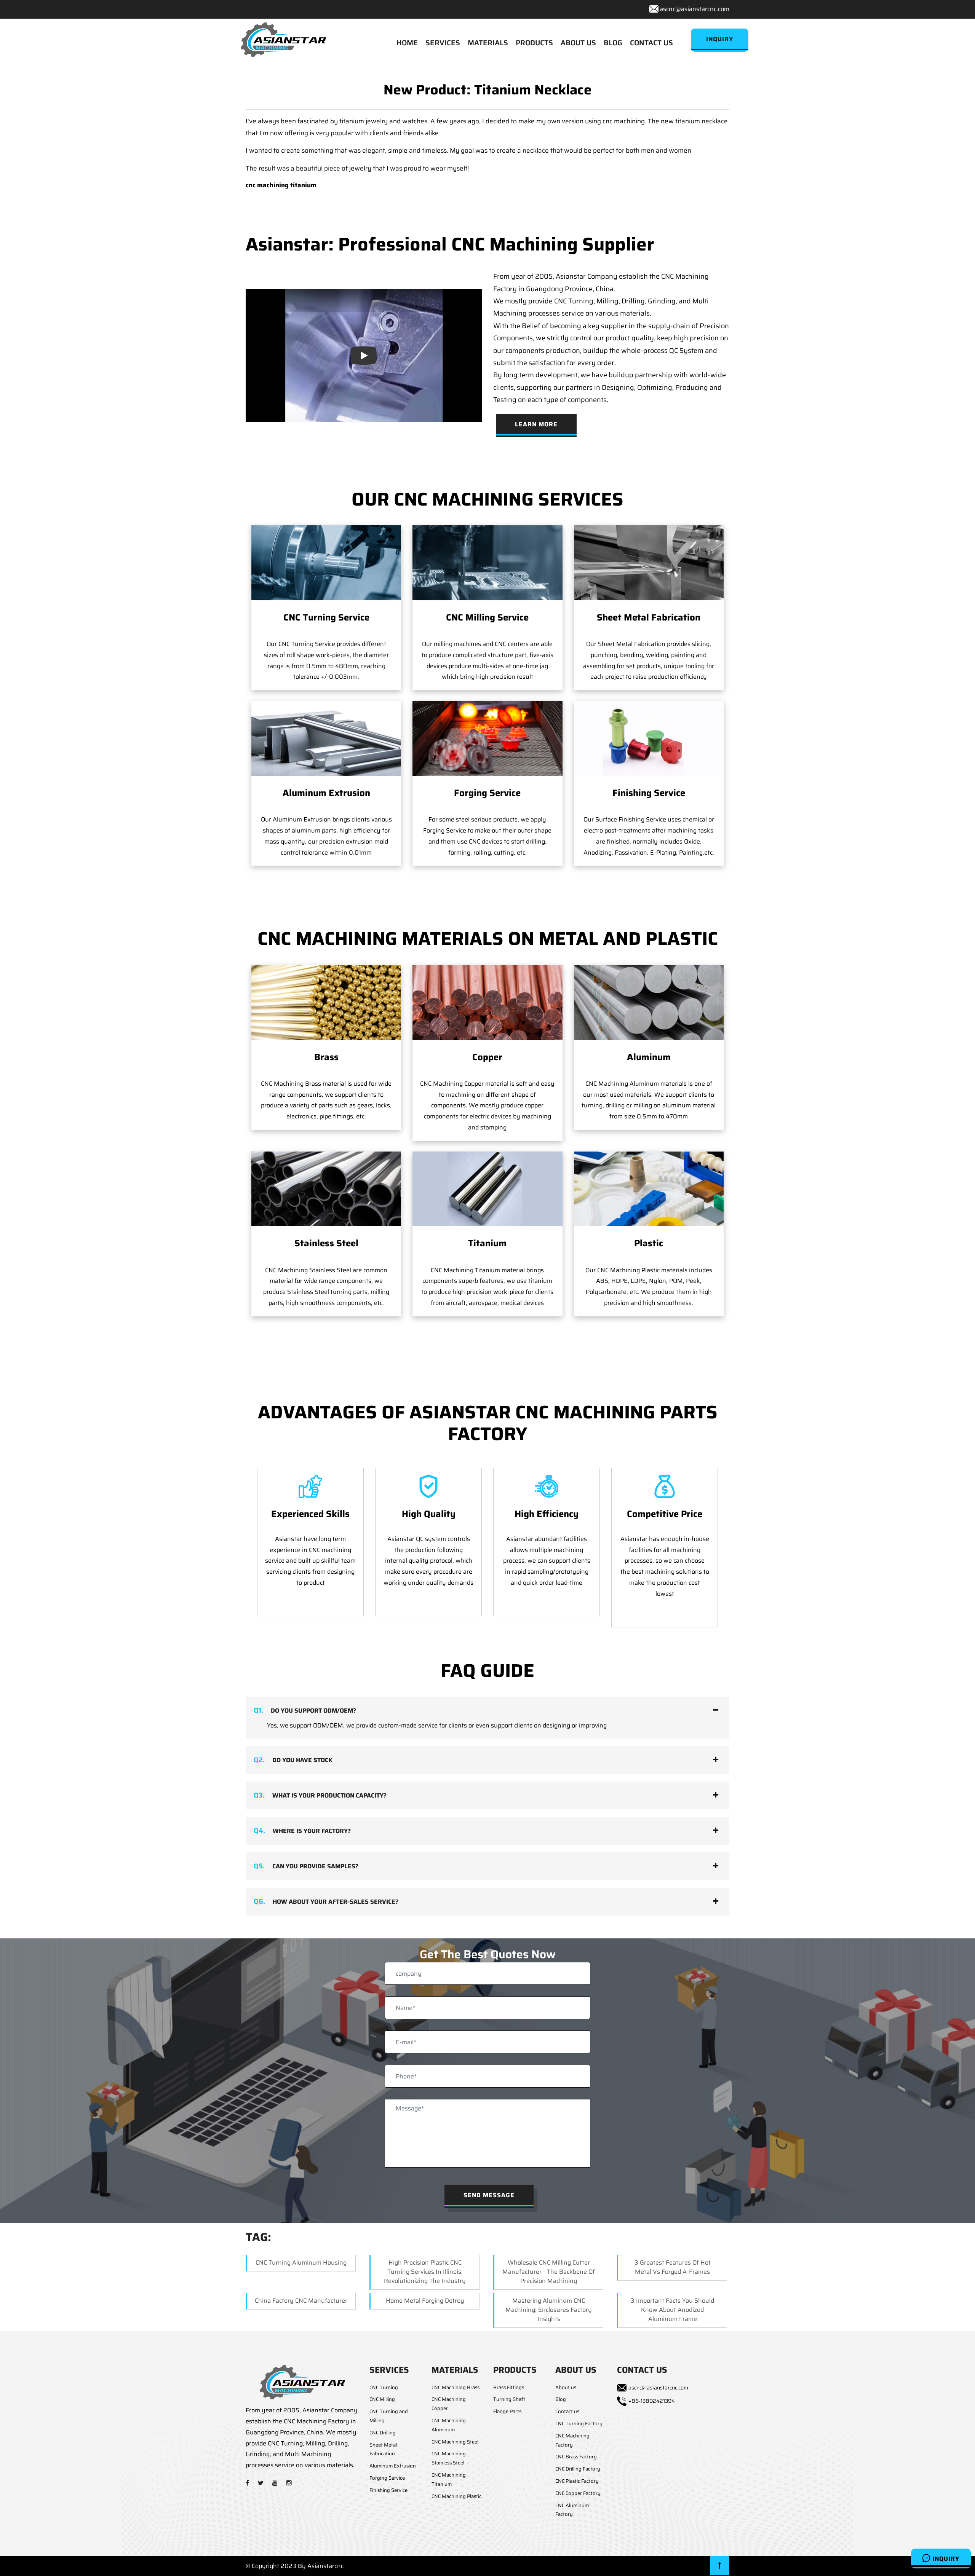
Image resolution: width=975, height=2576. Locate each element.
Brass (326, 1057)
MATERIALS (488, 43)
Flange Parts (507, 2411)
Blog (561, 2399)
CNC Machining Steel (455, 2442)
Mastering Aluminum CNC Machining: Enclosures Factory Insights (549, 2310)
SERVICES (443, 43)
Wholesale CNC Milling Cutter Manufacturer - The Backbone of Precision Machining (549, 2272)
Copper (487, 1057)
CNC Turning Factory (579, 2424)
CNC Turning (384, 2387)
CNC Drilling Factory (578, 2469)
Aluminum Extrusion (326, 793)
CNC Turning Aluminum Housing (301, 2263)
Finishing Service (649, 793)
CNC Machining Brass (456, 2387)
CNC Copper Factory (578, 2493)
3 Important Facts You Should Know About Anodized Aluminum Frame (672, 2310)
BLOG (613, 43)
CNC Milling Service (487, 617)
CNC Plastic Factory (577, 2481)
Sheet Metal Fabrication (649, 617)
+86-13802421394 (652, 2401)
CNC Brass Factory (576, 2457)
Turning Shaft (509, 2399)
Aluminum (649, 1057)
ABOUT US (578, 43)
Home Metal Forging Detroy (425, 2301)
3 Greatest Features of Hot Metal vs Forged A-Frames (673, 2267)
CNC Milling (382, 2399)
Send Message (489, 2195)
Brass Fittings (509, 2387)
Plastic (649, 1243)
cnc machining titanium (281, 185)
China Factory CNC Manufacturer (301, 2301)
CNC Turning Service (326, 617)
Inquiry (945, 2559)
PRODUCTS (534, 43)
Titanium (487, 1243)
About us (566, 2387)
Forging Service (487, 793)
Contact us (567, 2411)
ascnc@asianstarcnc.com (694, 9)
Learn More (536, 424)
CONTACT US (651, 43)
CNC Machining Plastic (456, 2496)
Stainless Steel (326, 1243)
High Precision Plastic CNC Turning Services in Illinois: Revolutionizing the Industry (425, 2272)
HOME (407, 43)
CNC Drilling (383, 2433)
